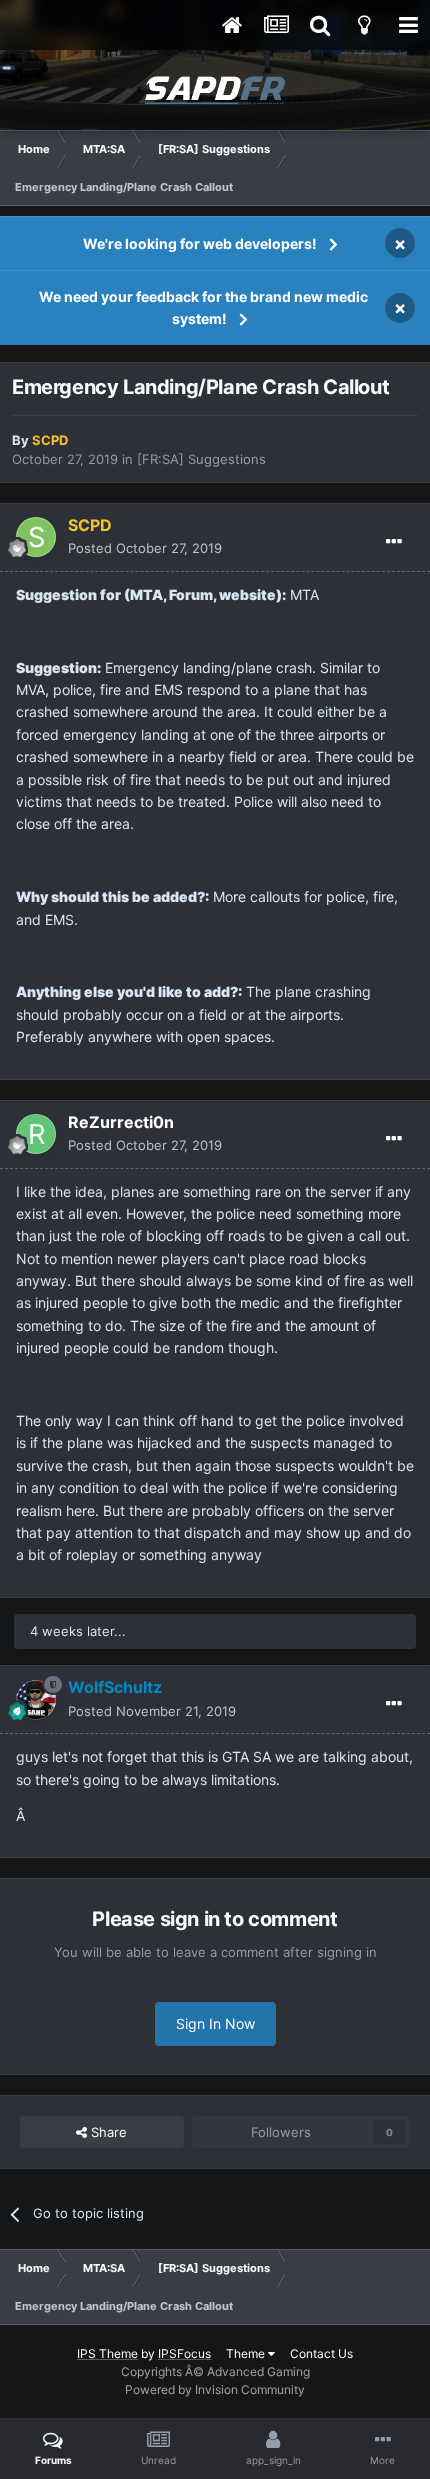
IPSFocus (184, 2353)
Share (107, 2132)
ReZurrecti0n (121, 1122)
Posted (145, 548)
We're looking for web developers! (200, 243)
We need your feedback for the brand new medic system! (203, 307)
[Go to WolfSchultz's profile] (36, 1700)
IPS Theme (107, 2353)
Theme (247, 2353)
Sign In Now (215, 2023)
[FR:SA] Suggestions (201, 459)
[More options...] (394, 542)
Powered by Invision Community (215, 2389)
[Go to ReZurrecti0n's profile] (36, 1134)
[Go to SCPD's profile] (36, 537)
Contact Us (321, 2353)
